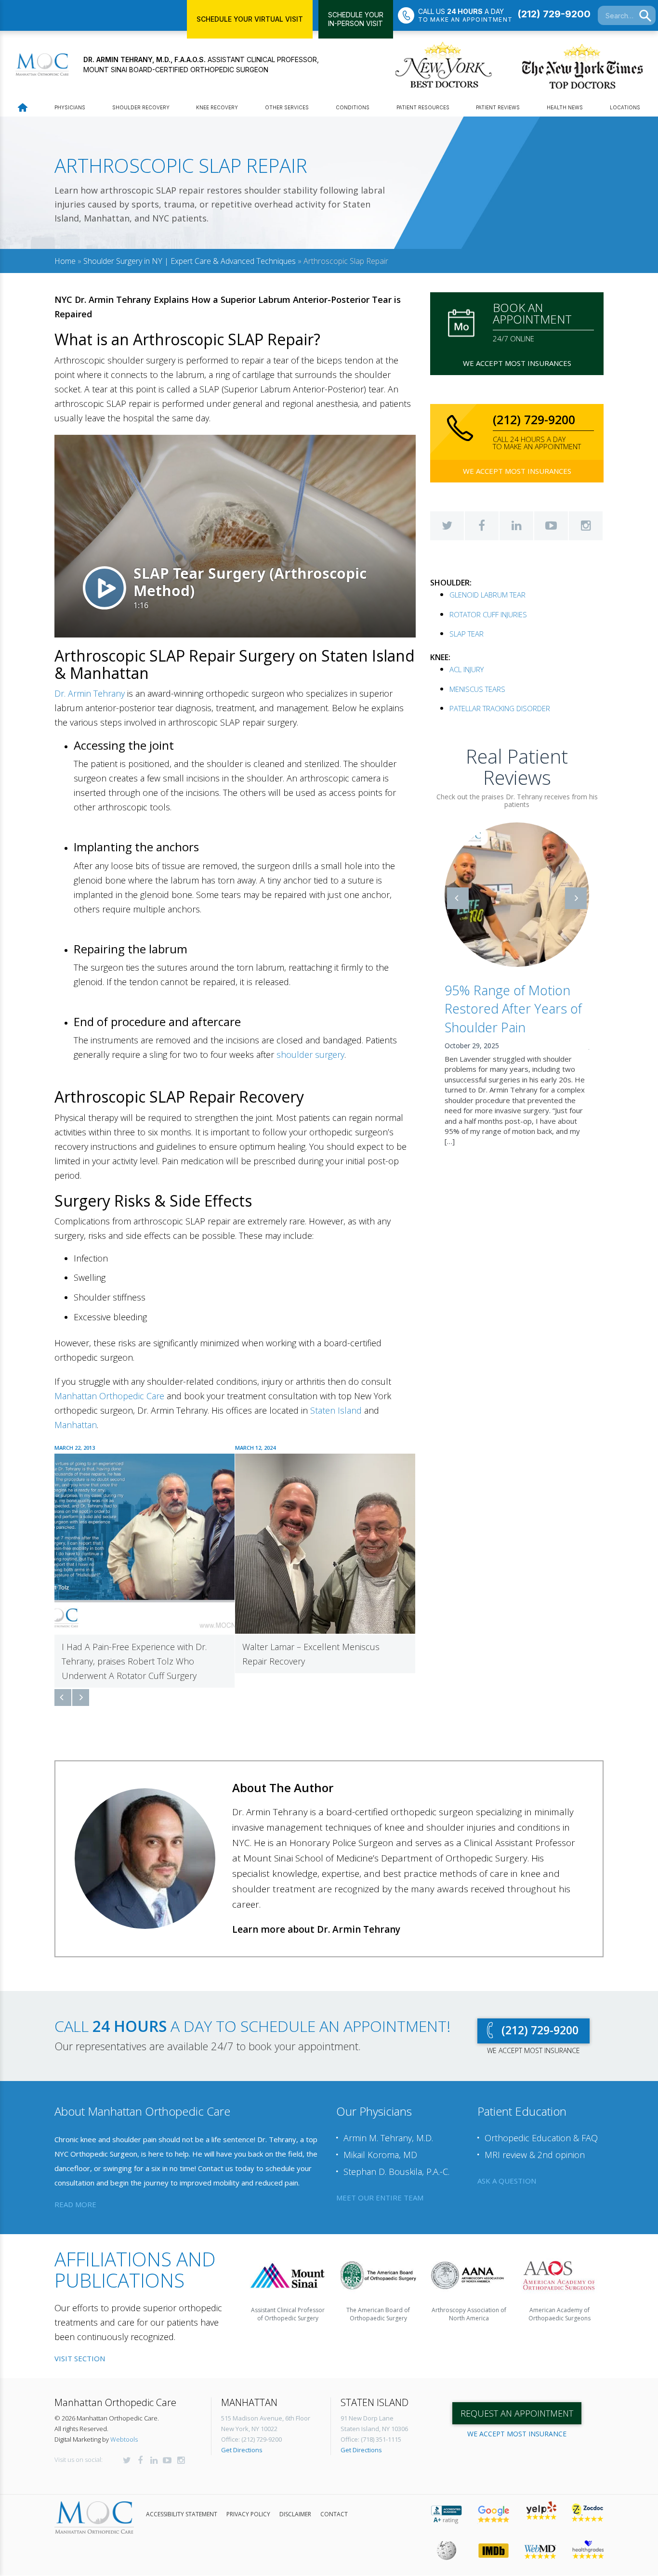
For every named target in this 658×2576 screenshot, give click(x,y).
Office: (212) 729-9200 (251, 2425)
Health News (565, 107)
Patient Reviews (498, 107)
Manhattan (76, 1425)
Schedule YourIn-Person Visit (356, 19)
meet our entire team (380, 2183)
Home (65, 261)
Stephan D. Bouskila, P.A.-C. (396, 2157)
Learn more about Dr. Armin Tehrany (316, 1915)
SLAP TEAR (467, 634)
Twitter (447, 526)
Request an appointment (517, 2399)
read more (75, 2190)
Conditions (353, 107)
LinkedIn (516, 526)
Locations (625, 107)
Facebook (482, 526)
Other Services (287, 107)
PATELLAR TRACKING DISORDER (500, 708)
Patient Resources (423, 107)
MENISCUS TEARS (477, 689)
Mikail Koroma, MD (380, 2140)
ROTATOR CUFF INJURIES (488, 614)
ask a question (507, 2166)
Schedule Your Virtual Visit (250, 19)
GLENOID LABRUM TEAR (487, 595)
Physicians (70, 107)
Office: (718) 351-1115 (371, 2425)
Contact (334, 2500)
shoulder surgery (310, 1054)
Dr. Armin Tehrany (90, 693)
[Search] (645, 16)
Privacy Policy (248, 2500)
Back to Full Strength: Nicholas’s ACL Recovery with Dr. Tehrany (515, 1009)
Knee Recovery (217, 107)
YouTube (551, 526)
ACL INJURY (467, 669)
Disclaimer (295, 2500)
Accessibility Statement (182, 2500)
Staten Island (336, 1410)
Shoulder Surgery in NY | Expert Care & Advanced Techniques (190, 261)
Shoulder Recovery (141, 107)
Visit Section (80, 2344)
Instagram (586, 526)
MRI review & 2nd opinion (535, 2140)
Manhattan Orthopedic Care (109, 1396)
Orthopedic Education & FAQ (541, 2123)
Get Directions (242, 2435)
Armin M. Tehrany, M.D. (388, 2123)
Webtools (124, 2425)
